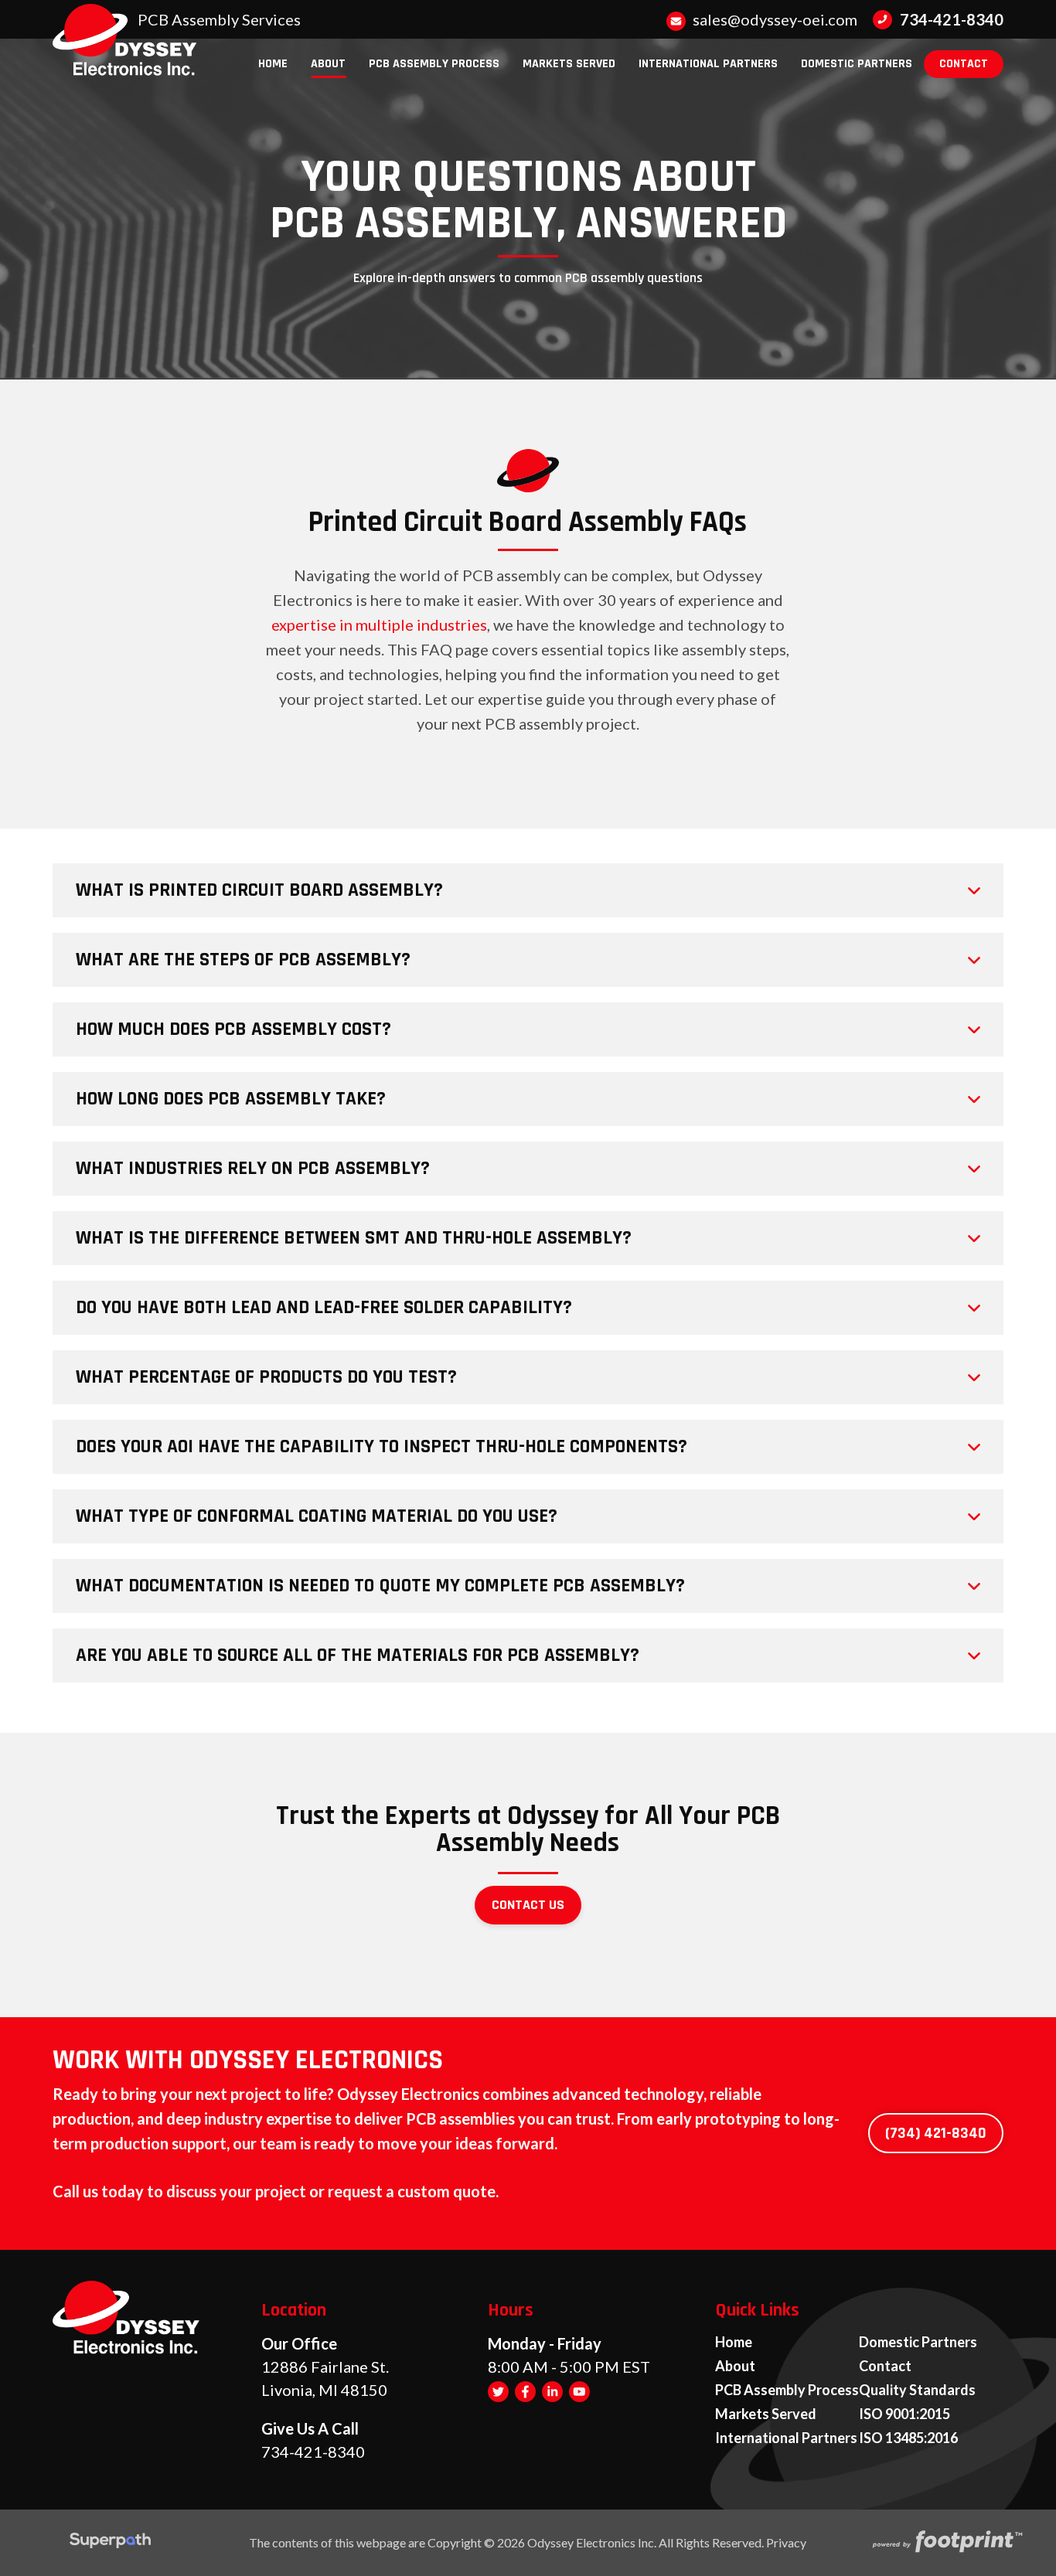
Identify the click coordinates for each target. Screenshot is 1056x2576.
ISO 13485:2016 (908, 2438)
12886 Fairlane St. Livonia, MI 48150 (325, 2378)
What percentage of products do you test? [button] (266, 1377)
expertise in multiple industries (379, 624)
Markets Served (766, 2414)
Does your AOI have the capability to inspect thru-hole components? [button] (382, 1447)
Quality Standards (917, 2391)
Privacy (786, 2542)
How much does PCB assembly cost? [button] (233, 1029)
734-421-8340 (952, 19)
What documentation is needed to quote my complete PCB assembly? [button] (380, 1586)
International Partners (786, 2438)
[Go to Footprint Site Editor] (946, 2543)
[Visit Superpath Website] (110, 2543)
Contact (885, 2367)
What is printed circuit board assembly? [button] (259, 890)
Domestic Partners (918, 2343)
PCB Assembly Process (787, 2391)
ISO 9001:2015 (904, 2414)
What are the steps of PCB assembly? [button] (243, 960)
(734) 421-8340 (936, 2133)
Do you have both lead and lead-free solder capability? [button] (324, 1308)
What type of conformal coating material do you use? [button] (317, 1516)
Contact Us (528, 1905)
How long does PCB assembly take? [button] (231, 1099)
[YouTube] (579, 2390)
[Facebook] (525, 2390)
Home (734, 2343)
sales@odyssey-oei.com (773, 19)
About (735, 2367)
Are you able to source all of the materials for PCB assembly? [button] (358, 1656)
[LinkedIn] (552, 2390)
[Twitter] (498, 2390)
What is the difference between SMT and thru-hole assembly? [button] (354, 1238)
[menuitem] (273, 64)
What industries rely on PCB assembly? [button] (253, 1169)
